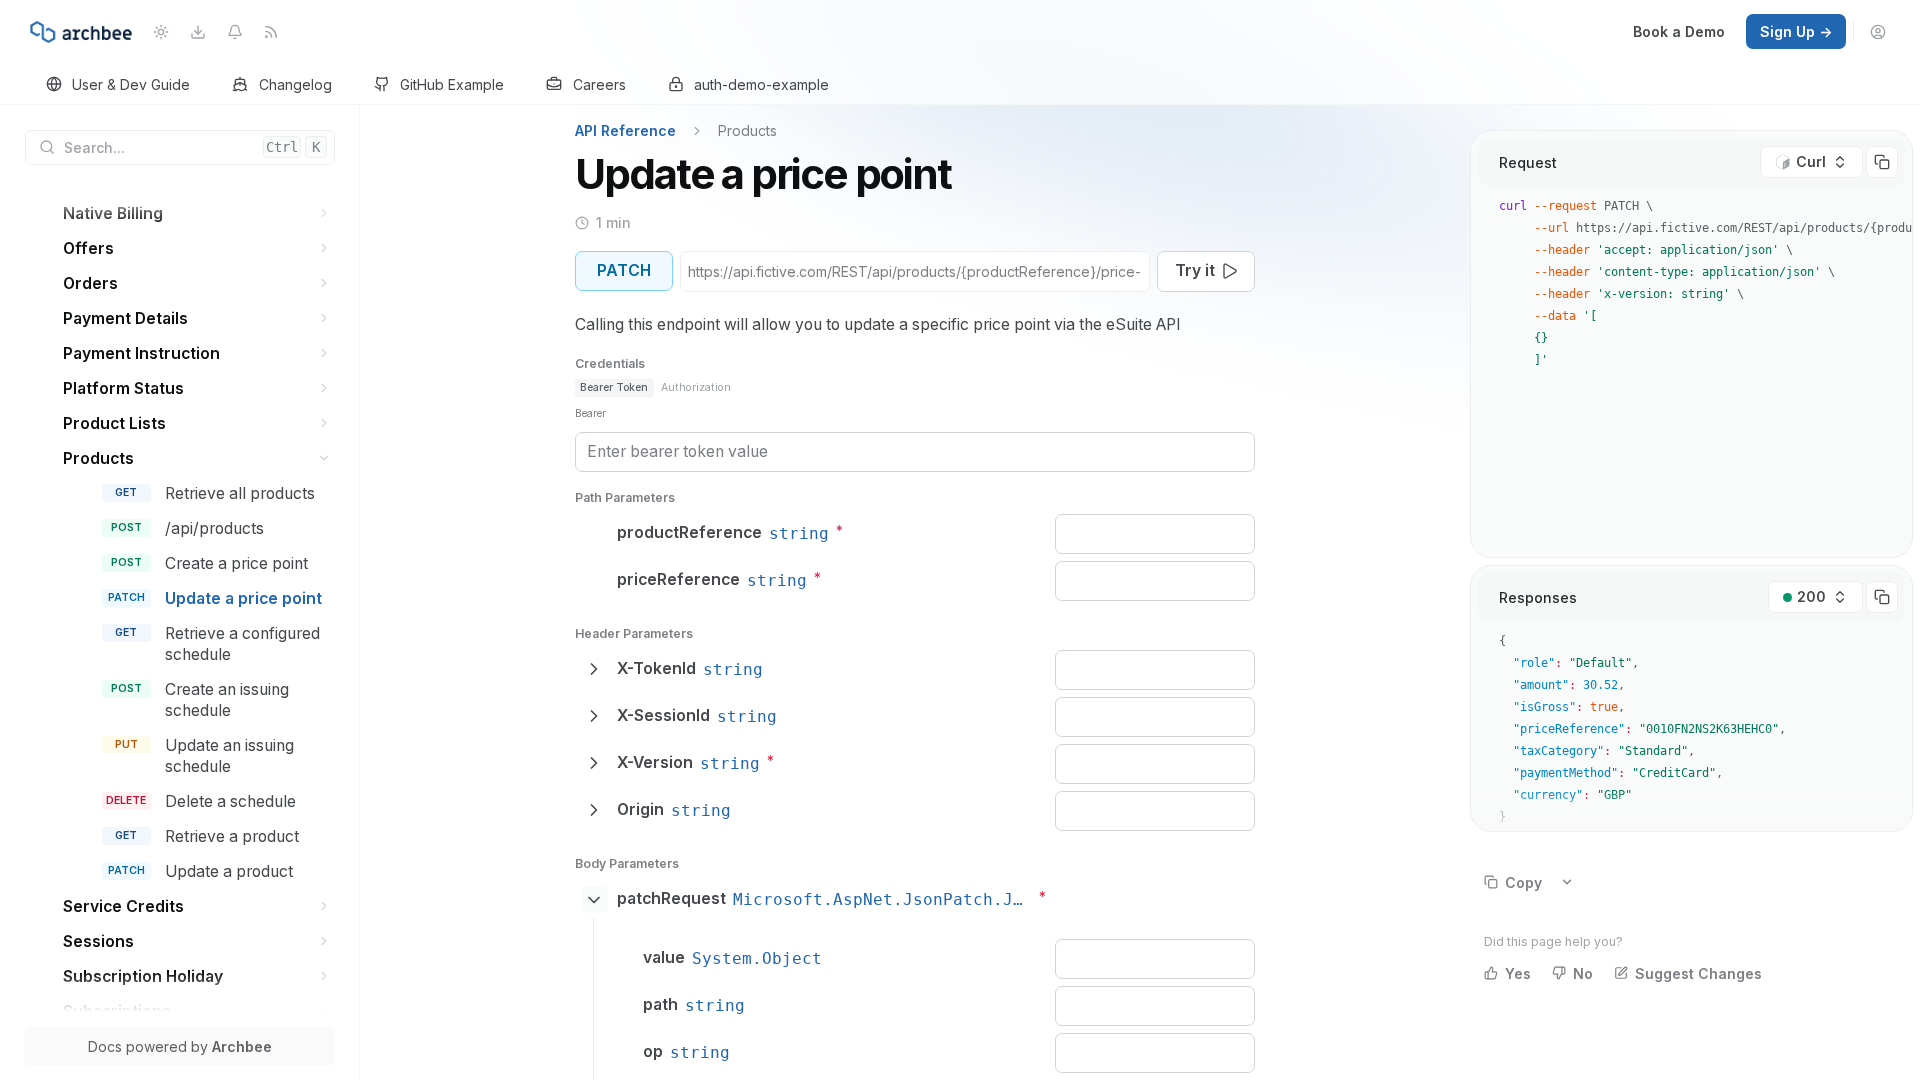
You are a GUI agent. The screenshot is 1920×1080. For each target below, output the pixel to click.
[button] (324, 213)
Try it (1195, 270)
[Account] (1878, 31)
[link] (118, 85)
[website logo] (81, 32)
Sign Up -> (1796, 31)
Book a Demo (1679, 31)
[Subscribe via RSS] (271, 31)
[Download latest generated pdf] (197, 31)
